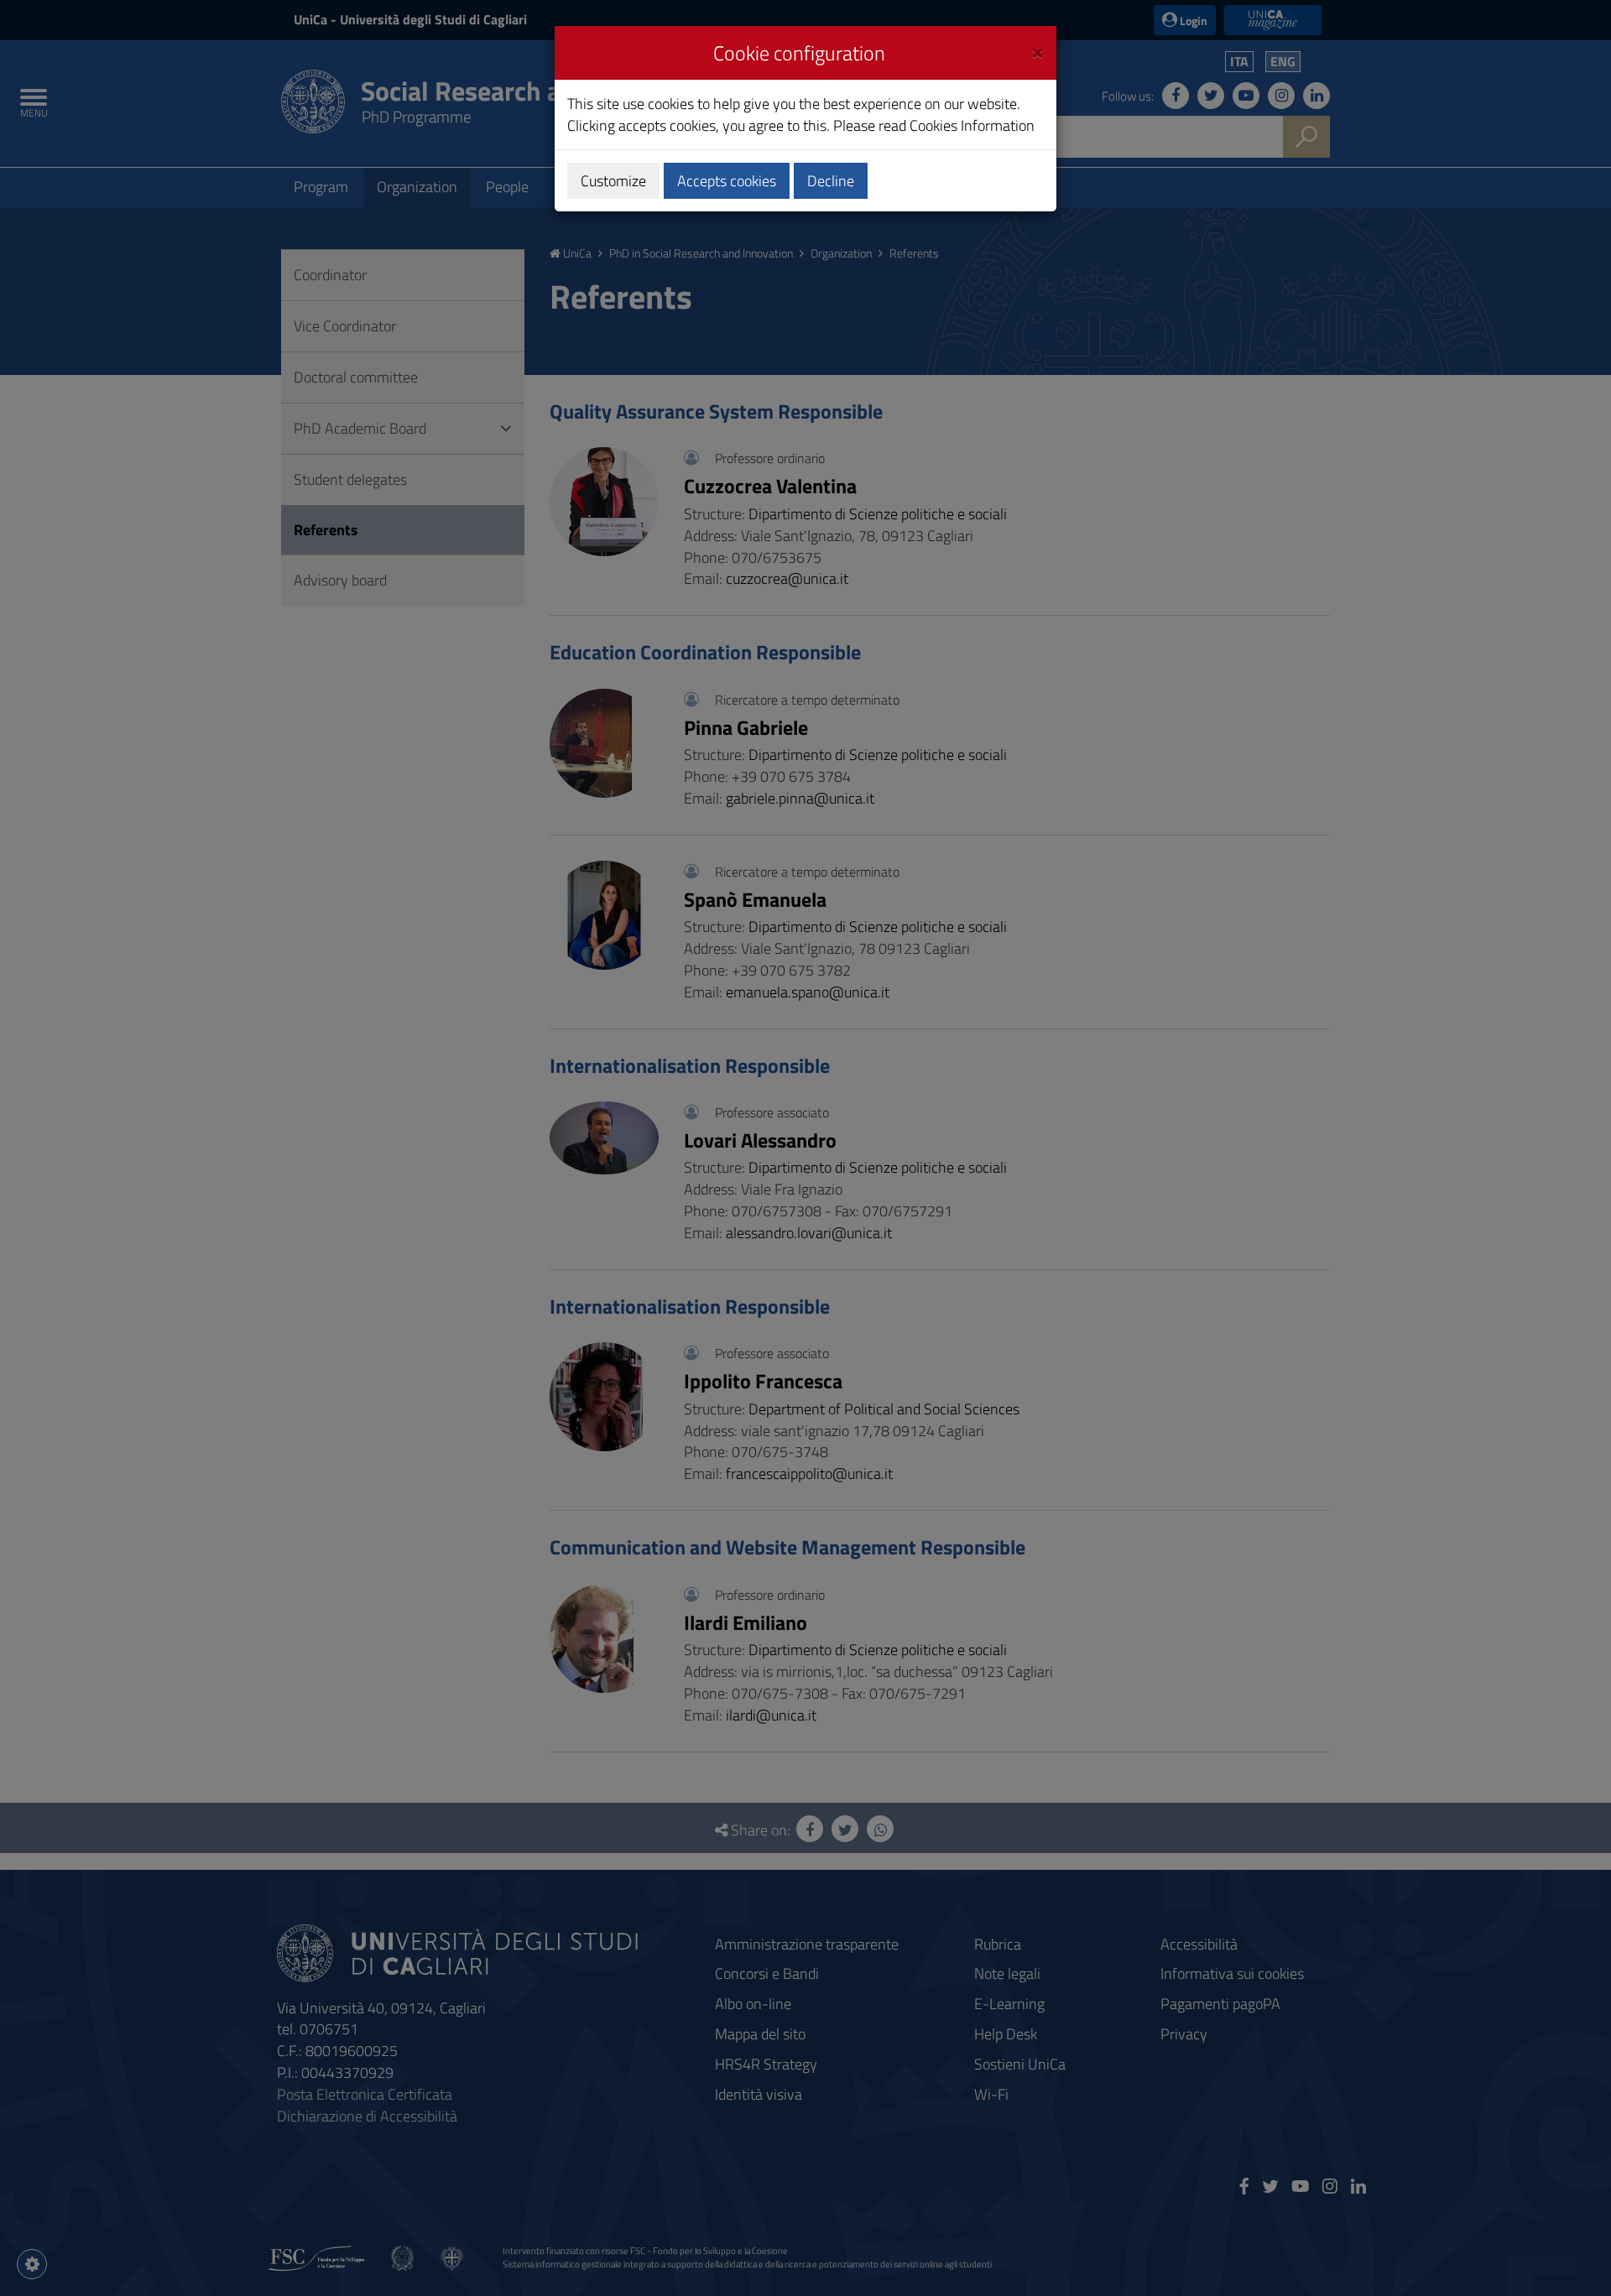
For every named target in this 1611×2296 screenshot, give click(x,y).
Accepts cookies (727, 181)
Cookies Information (972, 125)
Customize (613, 181)
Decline (831, 181)
